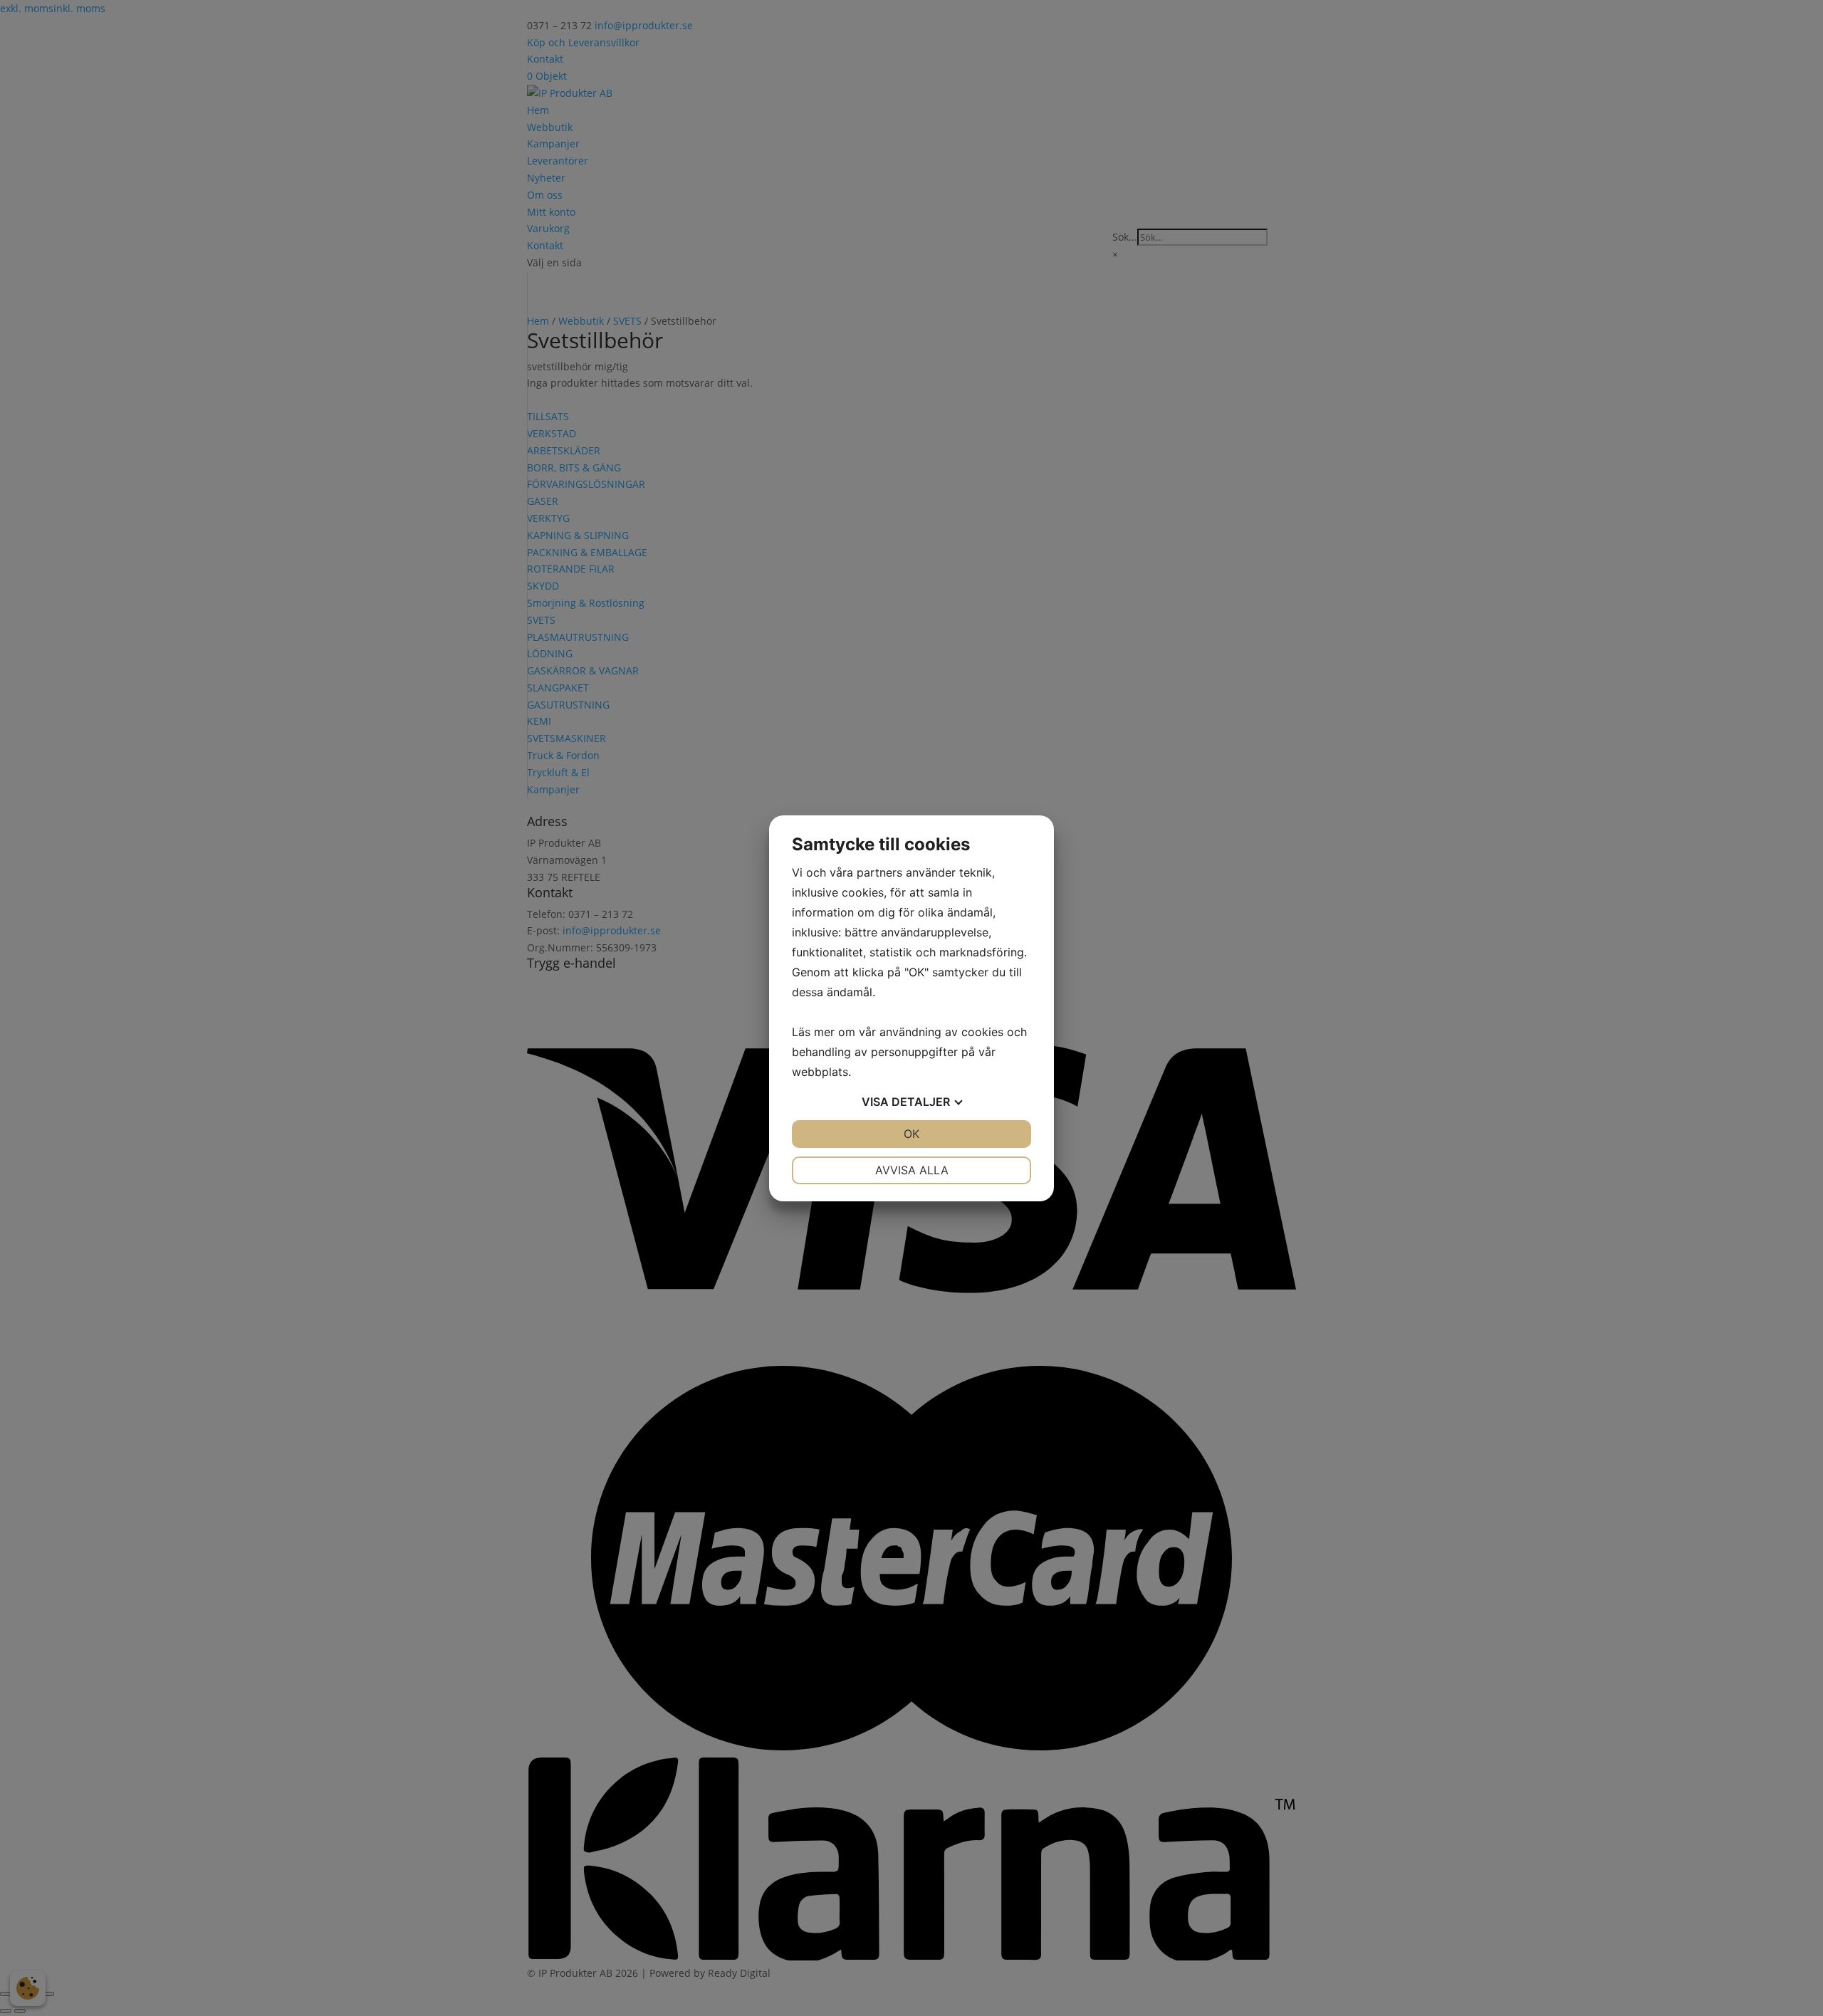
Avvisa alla (912, 1170)
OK (911, 1134)
